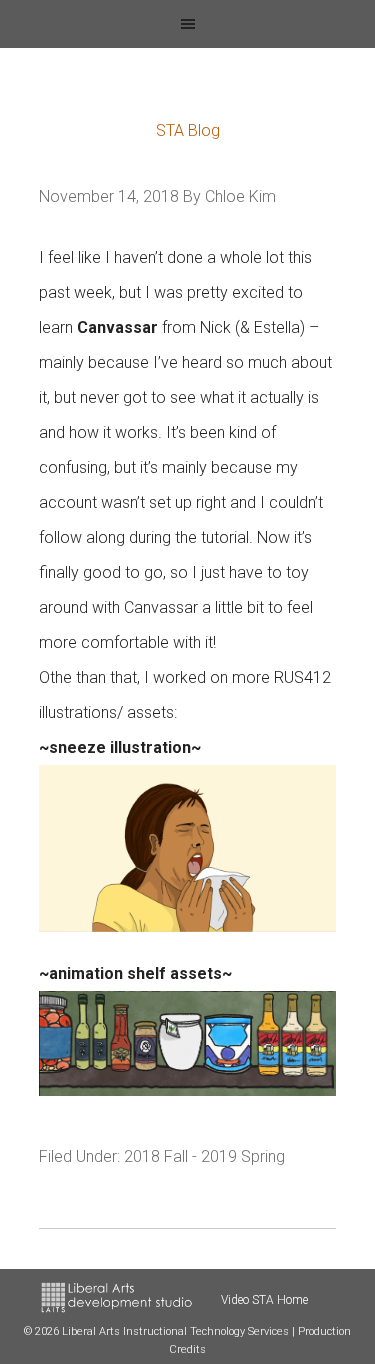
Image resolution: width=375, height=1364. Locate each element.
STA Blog (188, 130)
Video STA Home (264, 1300)
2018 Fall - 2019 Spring (204, 1156)
